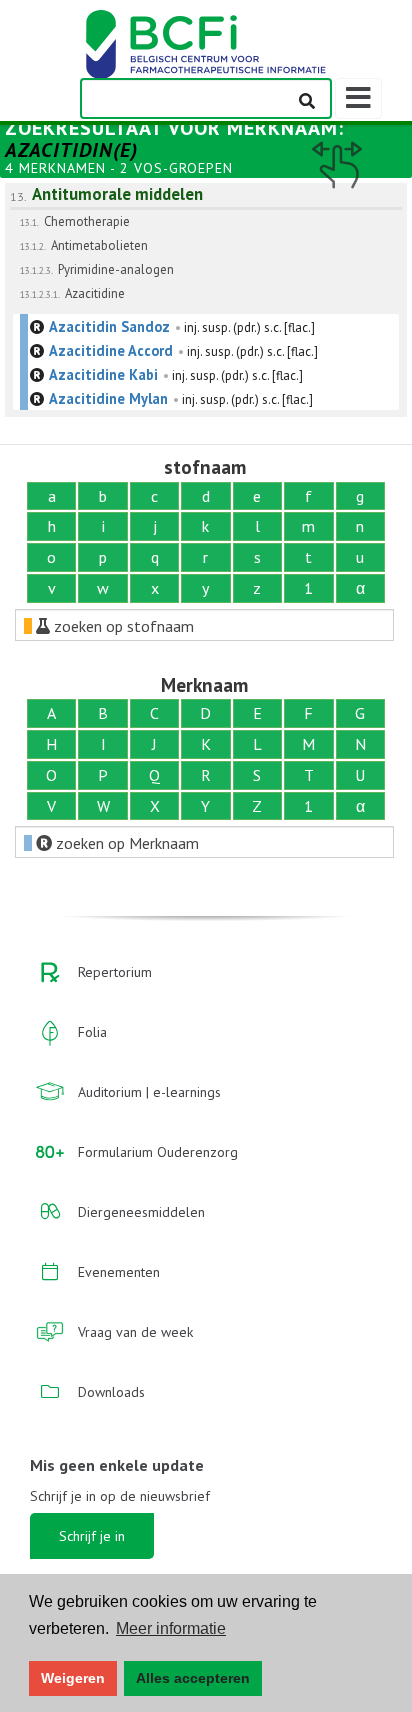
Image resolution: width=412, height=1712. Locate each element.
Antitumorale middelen (117, 194)
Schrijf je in (92, 1536)
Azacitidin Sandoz (109, 326)
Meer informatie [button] (171, 1628)
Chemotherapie (87, 221)
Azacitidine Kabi (103, 374)
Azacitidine (95, 293)
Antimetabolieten (99, 245)
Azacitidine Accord (111, 350)
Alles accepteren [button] (193, 1678)
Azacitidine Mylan (108, 398)
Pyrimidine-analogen (116, 269)
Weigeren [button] (73, 1678)
